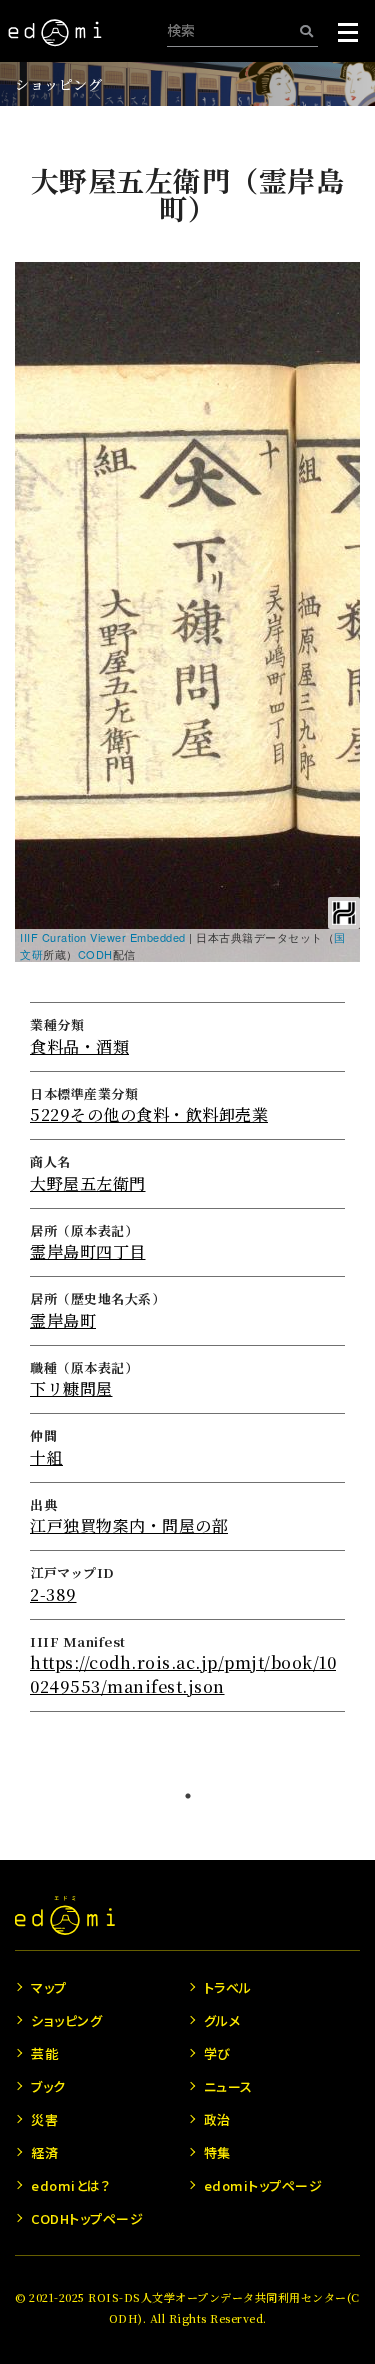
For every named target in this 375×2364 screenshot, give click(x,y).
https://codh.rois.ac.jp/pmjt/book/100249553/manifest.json (183, 1674)
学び (217, 2053)
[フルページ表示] (42, 363)
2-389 (53, 1594)
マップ (49, 1987)
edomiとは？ (70, 2185)
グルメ (222, 2020)
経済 (44, 2152)
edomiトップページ (263, 2185)
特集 (217, 2152)
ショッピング (58, 84)
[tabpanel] (187, 939)
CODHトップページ (87, 2218)
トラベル (228, 1987)
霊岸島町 (63, 1320)
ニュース (228, 2086)
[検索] (306, 30)
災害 (44, 2119)
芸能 (44, 2053)
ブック (48, 2086)
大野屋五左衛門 (88, 1183)
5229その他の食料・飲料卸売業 (149, 1114)
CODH (95, 954)
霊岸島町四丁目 (88, 1251)
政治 (217, 2119)
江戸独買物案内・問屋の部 (129, 1525)
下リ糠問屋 (71, 1388)
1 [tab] (188, 1796)
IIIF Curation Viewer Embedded (103, 937)
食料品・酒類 (79, 1046)
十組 (46, 1457)
